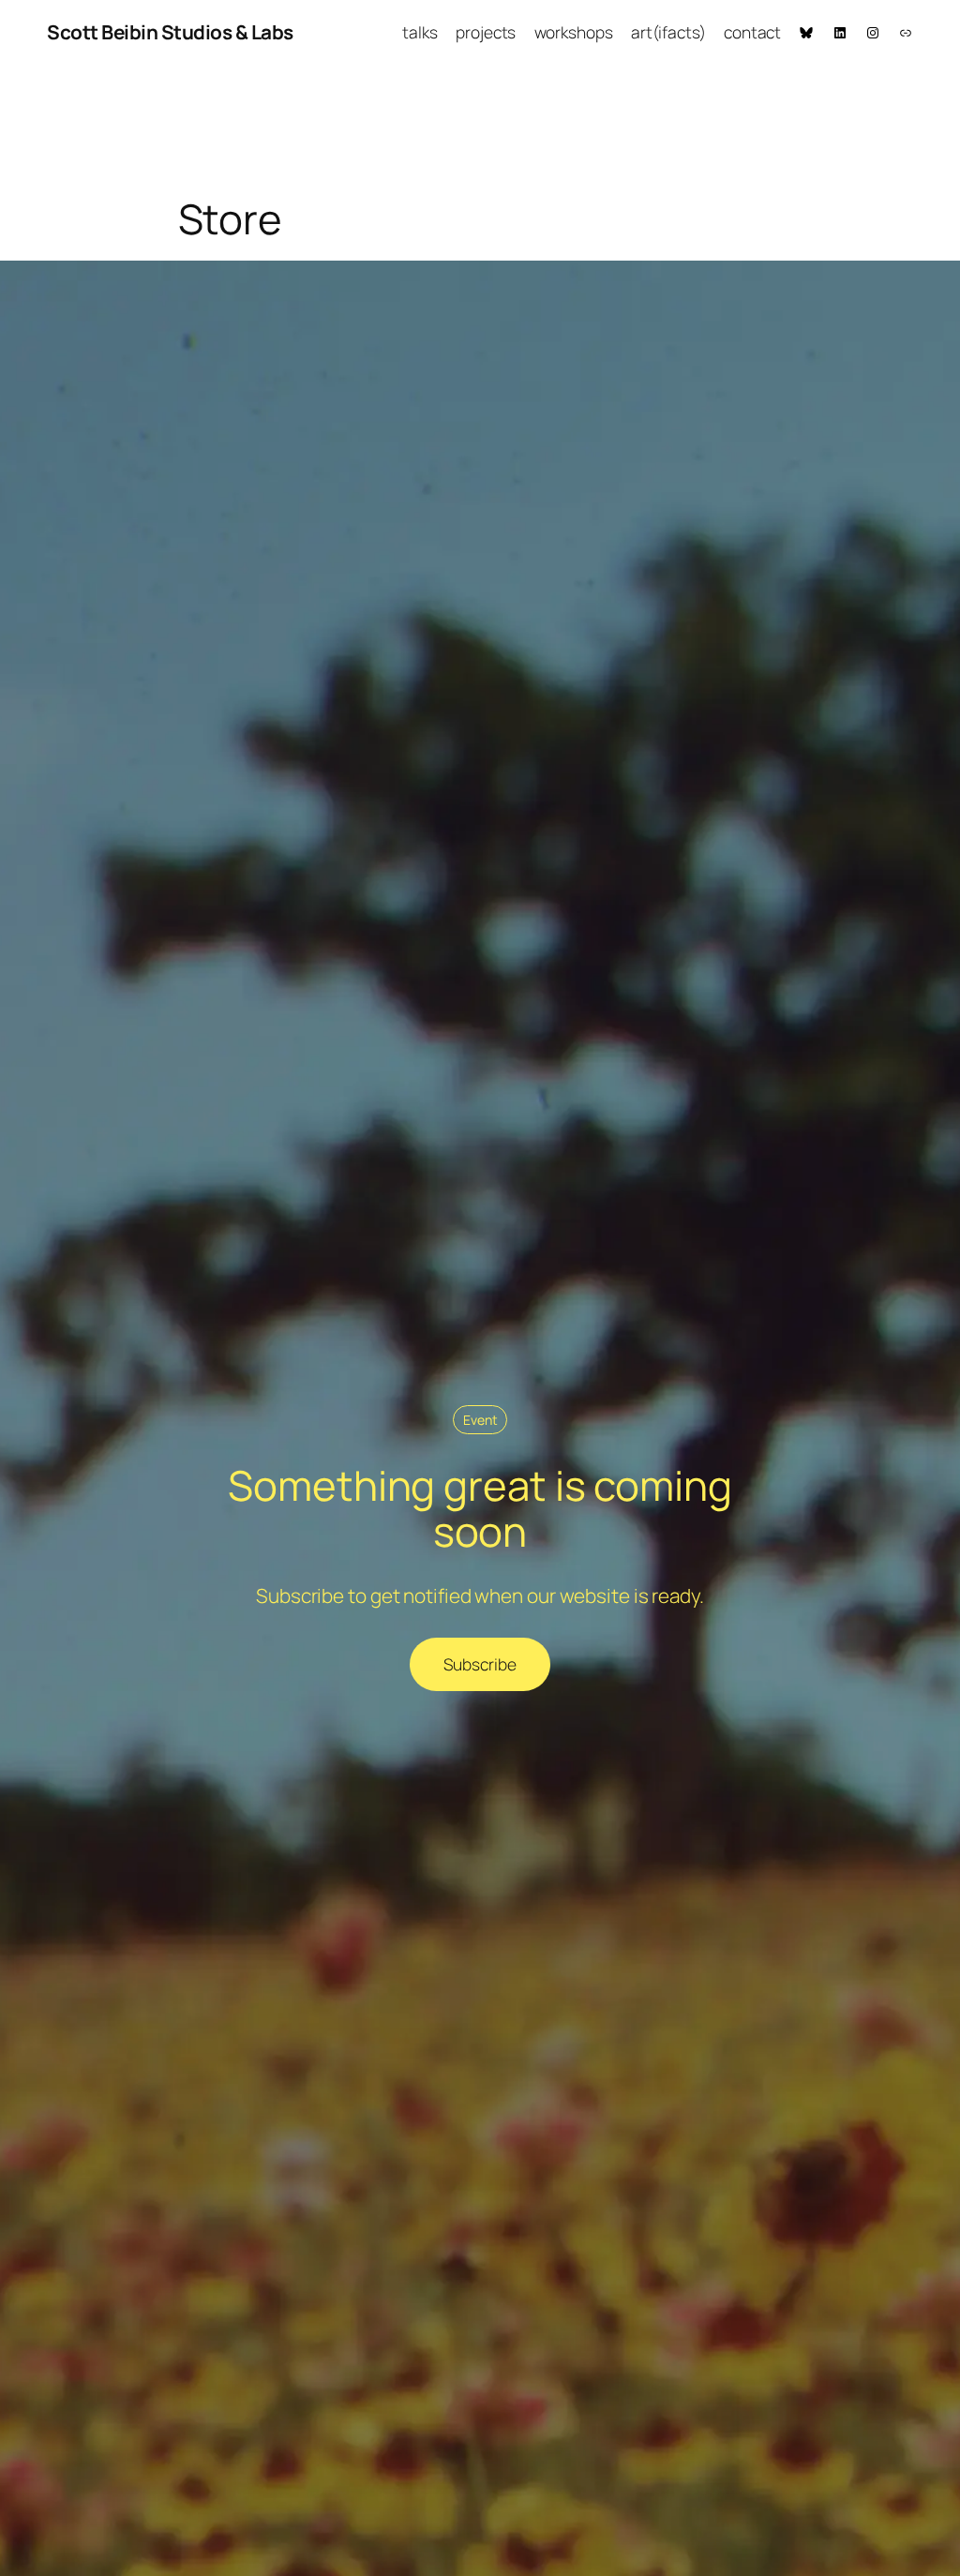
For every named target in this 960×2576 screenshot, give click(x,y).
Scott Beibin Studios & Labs (170, 32)
